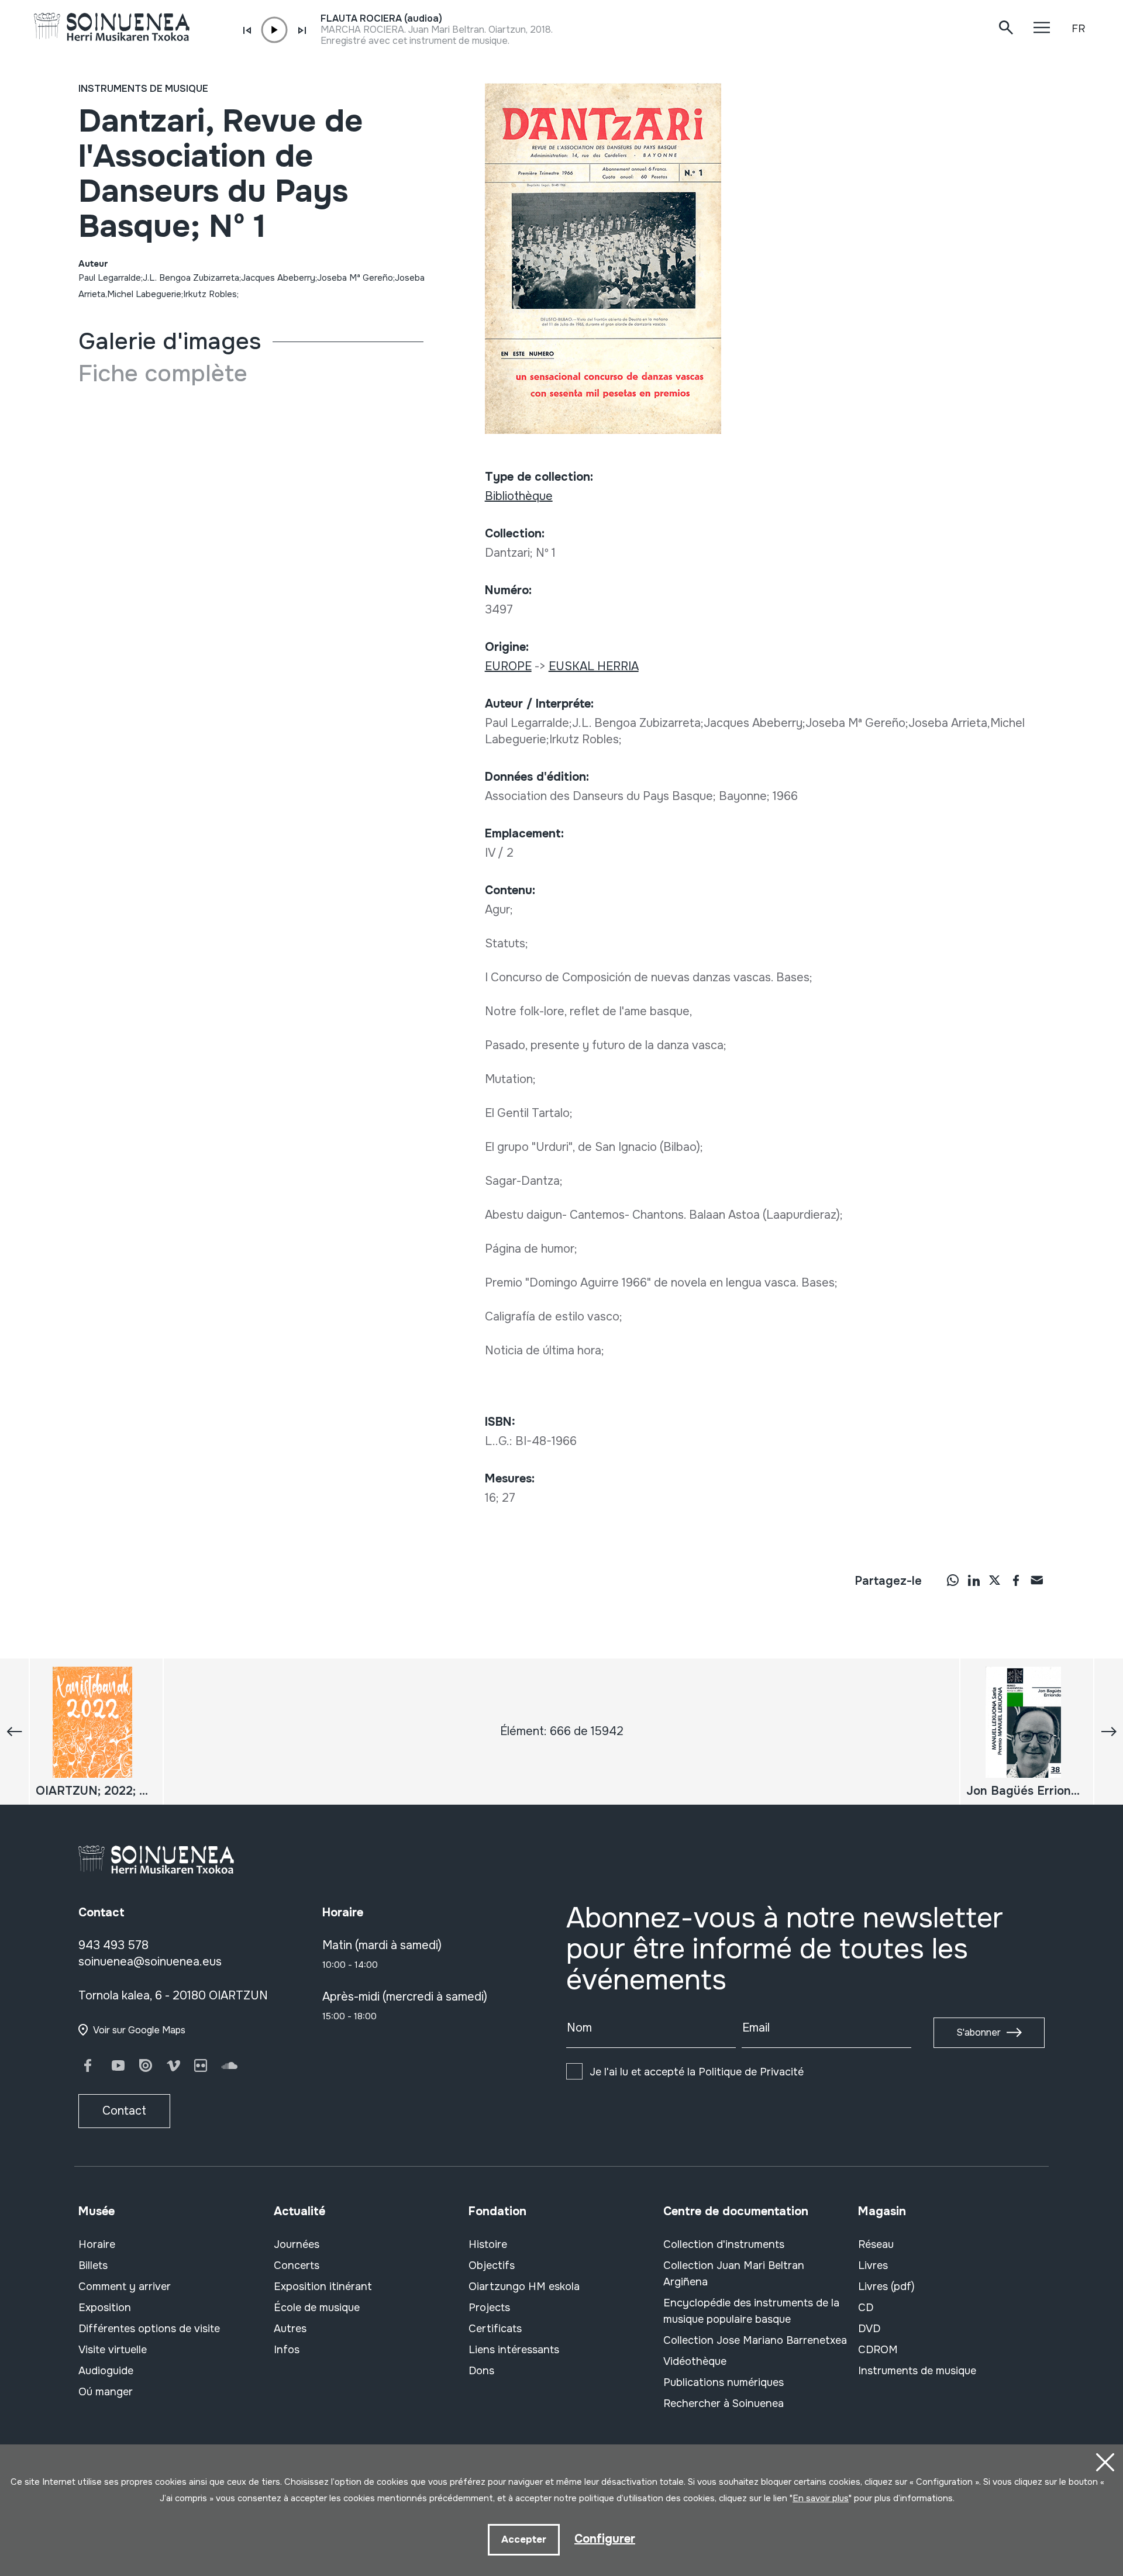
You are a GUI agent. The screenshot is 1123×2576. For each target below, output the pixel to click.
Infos (287, 2350)
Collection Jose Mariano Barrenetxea (755, 2340)
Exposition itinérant (323, 2287)
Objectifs (492, 2265)
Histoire (488, 2244)
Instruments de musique (143, 89)
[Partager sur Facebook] (1016, 1580)
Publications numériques (724, 2382)
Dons (481, 2371)
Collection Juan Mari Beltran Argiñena (734, 2274)
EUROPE (508, 666)
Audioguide (106, 2371)
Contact (124, 2111)
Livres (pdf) (886, 2287)
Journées (297, 2244)
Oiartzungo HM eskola (524, 2287)
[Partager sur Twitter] (995, 1580)
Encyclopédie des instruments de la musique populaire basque (751, 2311)
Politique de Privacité (751, 2072)
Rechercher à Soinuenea (724, 2403)
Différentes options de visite (149, 2329)
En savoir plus (821, 2498)
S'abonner (979, 2032)
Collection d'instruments (724, 2244)
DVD (869, 2329)
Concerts (297, 2265)
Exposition (105, 2308)
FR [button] (1078, 29)
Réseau (876, 2244)
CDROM (878, 2350)
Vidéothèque (695, 2361)
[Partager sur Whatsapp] (953, 1580)
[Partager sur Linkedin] (974, 1580)
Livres (873, 2265)
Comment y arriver (125, 2287)
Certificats (495, 2329)
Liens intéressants (514, 2350)
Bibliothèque (519, 496)
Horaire (97, 2244)
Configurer (605, 2539)
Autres (290, 2329)
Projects (489, 2308)
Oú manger (106, 2392)
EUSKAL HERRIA (594, 666)
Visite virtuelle (113, 2350)
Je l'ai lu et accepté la (697, 2072)
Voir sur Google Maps (139, 2030)
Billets (93, 2265)
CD (866, 2308)
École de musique (317, 2308)
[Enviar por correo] (1037, 1580)
